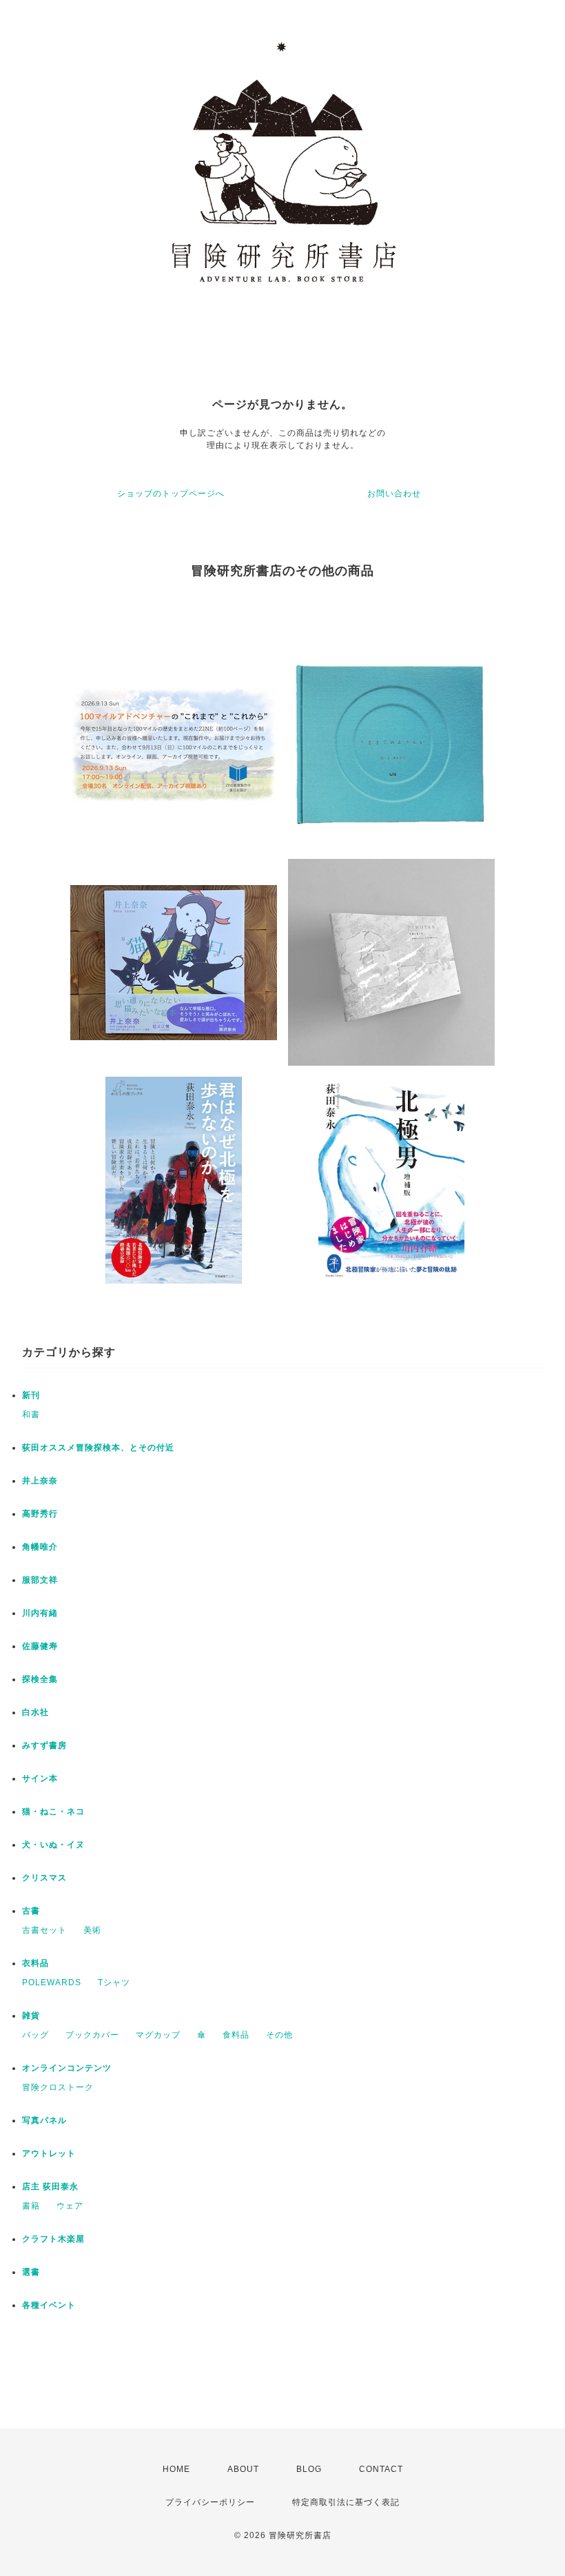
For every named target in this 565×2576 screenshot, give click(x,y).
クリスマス (44, 1878)
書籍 (31, 2206)
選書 (31, 2272)
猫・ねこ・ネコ (53, 1812)
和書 (31, 1414)
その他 (279, 2035)
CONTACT (381, 2469)
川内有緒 (40, 1613)
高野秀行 (40, 1514)
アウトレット (49, 2153)
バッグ (35, 2035)
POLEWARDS (52, 1982)
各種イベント (49, 2305)
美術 (92, 1930)
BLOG (309, 2469)
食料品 (236, 2035)
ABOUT (243, 2469)
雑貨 (31, 2016)
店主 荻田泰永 (50, 2187)
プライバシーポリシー (210, 2502)
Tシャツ (114, 1982)
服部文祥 (40, 1580)
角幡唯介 (40, 1547)
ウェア (70, 2206)
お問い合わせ (394, 494)
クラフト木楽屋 (53, 2239)
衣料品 (35, 1963)
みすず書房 (44, 1745)
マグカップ (158, 2035)
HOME (176, 2469)
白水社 (35, 1712)
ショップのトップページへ (171, 494)
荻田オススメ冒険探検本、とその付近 (98, 1448)
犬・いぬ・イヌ (53, 1845)
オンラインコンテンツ (67, 2068)
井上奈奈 (40, 1481)
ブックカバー (92, 2035)
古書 (31, 1911)
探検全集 (40, 1679)
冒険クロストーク (58, 2087)
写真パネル (44, 2120)
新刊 (31, 1395)
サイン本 (40, 1778)
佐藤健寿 (40, 1646)
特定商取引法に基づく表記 (346, 2502)
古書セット (44, 1930)
